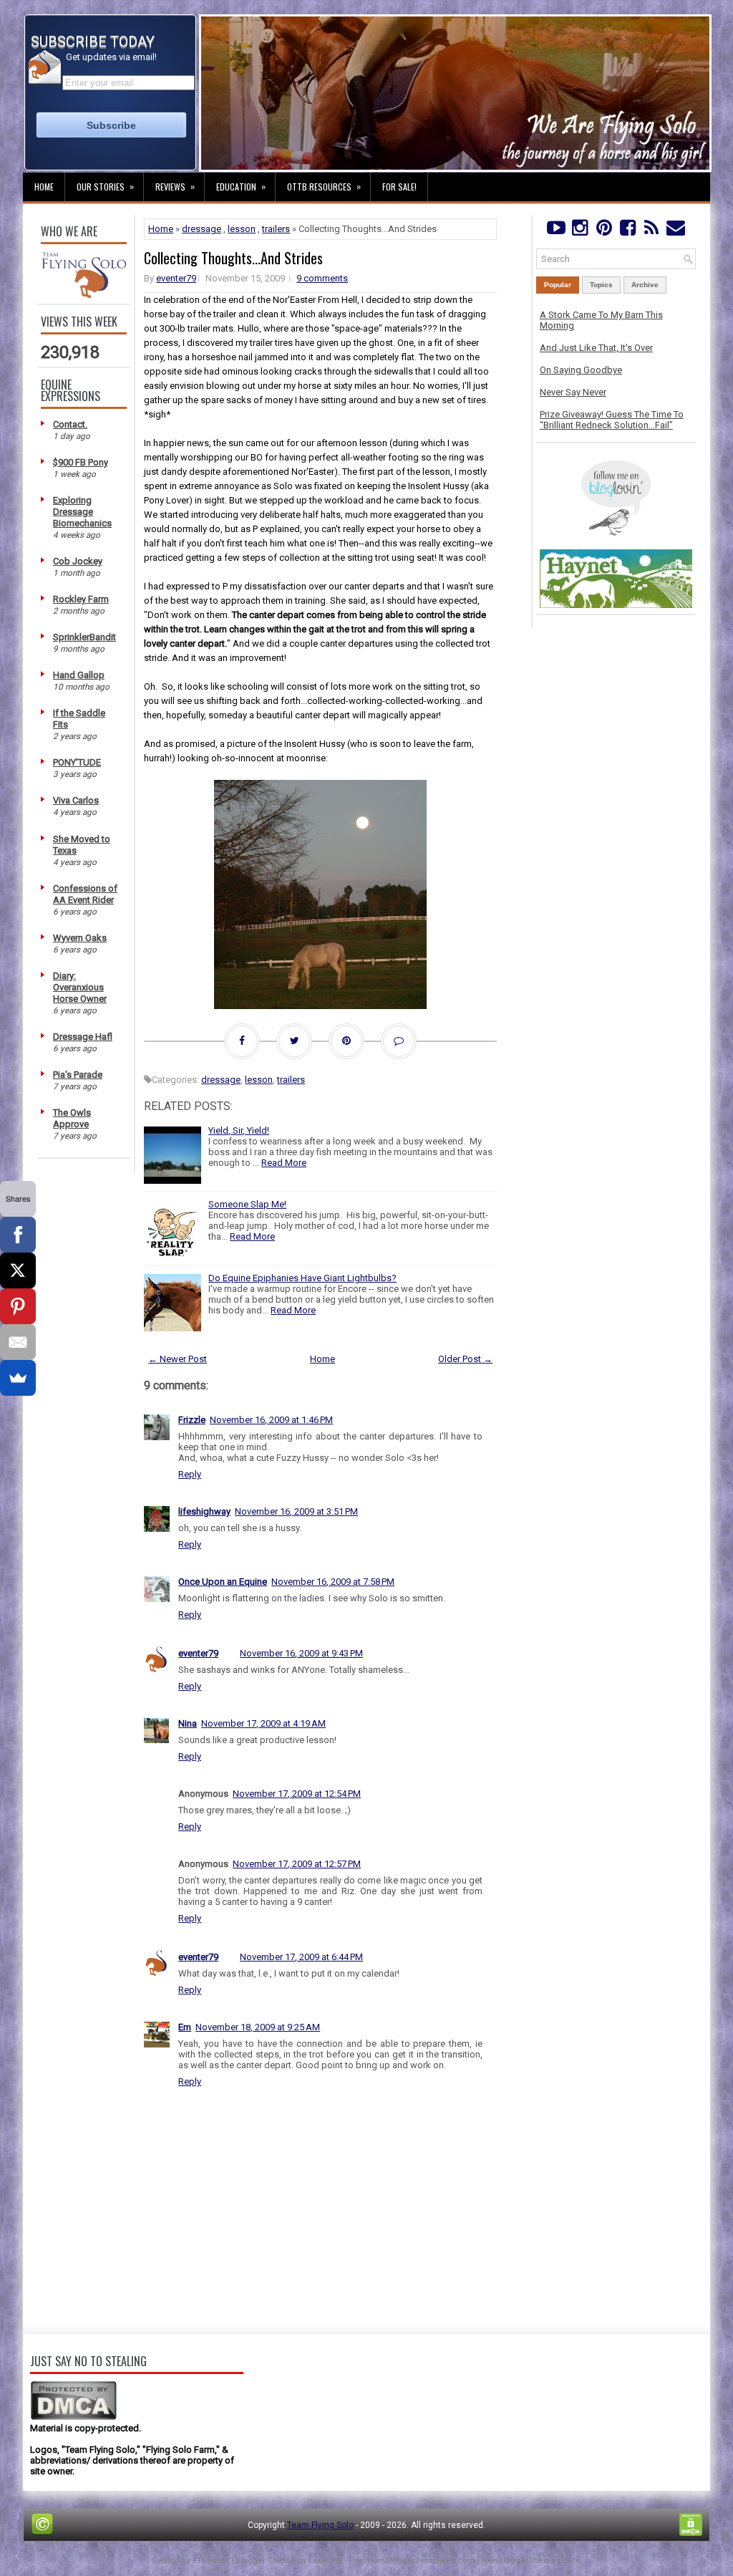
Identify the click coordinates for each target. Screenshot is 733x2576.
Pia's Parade (78, 1075)
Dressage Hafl (83, 1037)
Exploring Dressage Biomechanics (82, 512)
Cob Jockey (78, 561)
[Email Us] (675, 231)
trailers (276, 229)
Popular (558, 285)
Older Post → (465, 1359)
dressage (202, 229)
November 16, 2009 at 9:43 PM (301, 1653)
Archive (645, 285)
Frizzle (192, 1420)
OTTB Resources (324, 186)
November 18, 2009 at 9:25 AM (258, 2027)
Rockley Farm (81, 599)
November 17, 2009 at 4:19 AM (263, 1723)
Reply (190, 1474)
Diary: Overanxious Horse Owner (80, 987)
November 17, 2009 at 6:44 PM (301, 1957)
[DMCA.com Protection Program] (73, 2417)
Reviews (175, 186)
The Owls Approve (72, 1118)
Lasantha (325, 2561)
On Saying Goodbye (581, 370)
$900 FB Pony (81, 462)
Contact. (70, 424)
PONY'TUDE (77, 762)
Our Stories (105, 186)
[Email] (18, 1342)
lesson (242, 229)
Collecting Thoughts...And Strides (233, 258)
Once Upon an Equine (223, 1582)
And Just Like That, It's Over (596, 348)
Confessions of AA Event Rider (85, 894)
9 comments (322, 278)
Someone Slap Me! (247, 1204)
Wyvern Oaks (80, 938)
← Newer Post (178, 1359)
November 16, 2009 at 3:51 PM (296, 1511)
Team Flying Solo (320, 2525)
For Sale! (399, 187)
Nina (188, 1723)
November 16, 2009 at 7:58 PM (333, 1582)
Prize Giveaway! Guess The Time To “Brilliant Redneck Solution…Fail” (612, 420)
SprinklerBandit (84, 637)
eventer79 (176, 278)
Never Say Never (573, 392)
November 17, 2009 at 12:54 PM (297, 1794)
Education (241, 186)
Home (44, 187)
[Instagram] (579, 231)
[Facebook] (627, 231)
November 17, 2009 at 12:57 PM (297, 1864)
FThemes (211, 2561)
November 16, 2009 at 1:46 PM (271, 1420)
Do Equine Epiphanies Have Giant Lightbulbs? (302, 1278)
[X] (18, 1270)
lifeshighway (204, 1511)
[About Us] (84, 295)
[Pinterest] (604, 231)
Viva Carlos (76, 800)
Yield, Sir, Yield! (239, 1130)
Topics (601, 285)
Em (185, 2027)
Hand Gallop (79, 675)
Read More (284, 1163)
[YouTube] (556, 231)
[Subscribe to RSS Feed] (652, 231)
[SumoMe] (18, 1378)
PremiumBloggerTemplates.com (412, 2561)
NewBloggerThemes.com (531, 2561)
